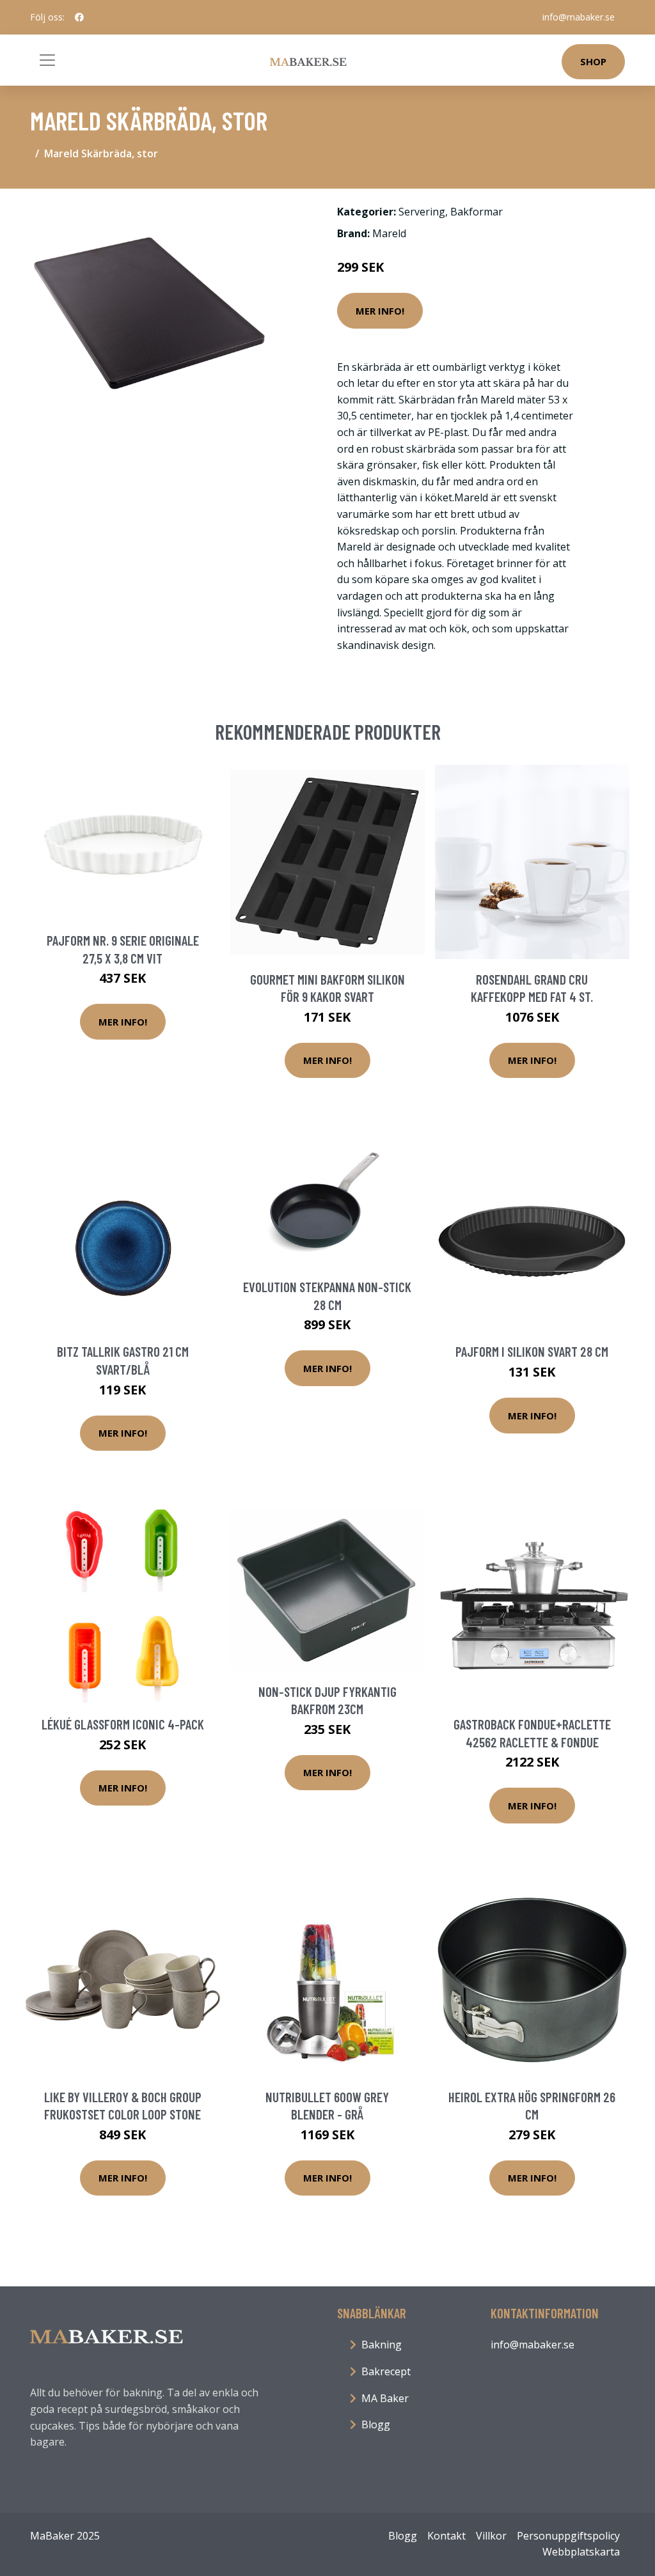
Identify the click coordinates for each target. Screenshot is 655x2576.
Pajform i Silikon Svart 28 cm (532, 1351)
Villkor (491, 2536)
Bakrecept (386, 2371)
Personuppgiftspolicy (568, 2536)
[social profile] (79, 17)
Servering (422, 212)
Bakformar (477, 212)
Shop (593, 61)
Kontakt (446, 2536)
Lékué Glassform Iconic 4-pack (123, 1724)
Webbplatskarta (581, 2552)
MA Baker (385, 2398)
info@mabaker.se (579, 17)
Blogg (376, 2424)
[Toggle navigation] (47, 60)
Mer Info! (380, 311)
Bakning (382, 2345)
